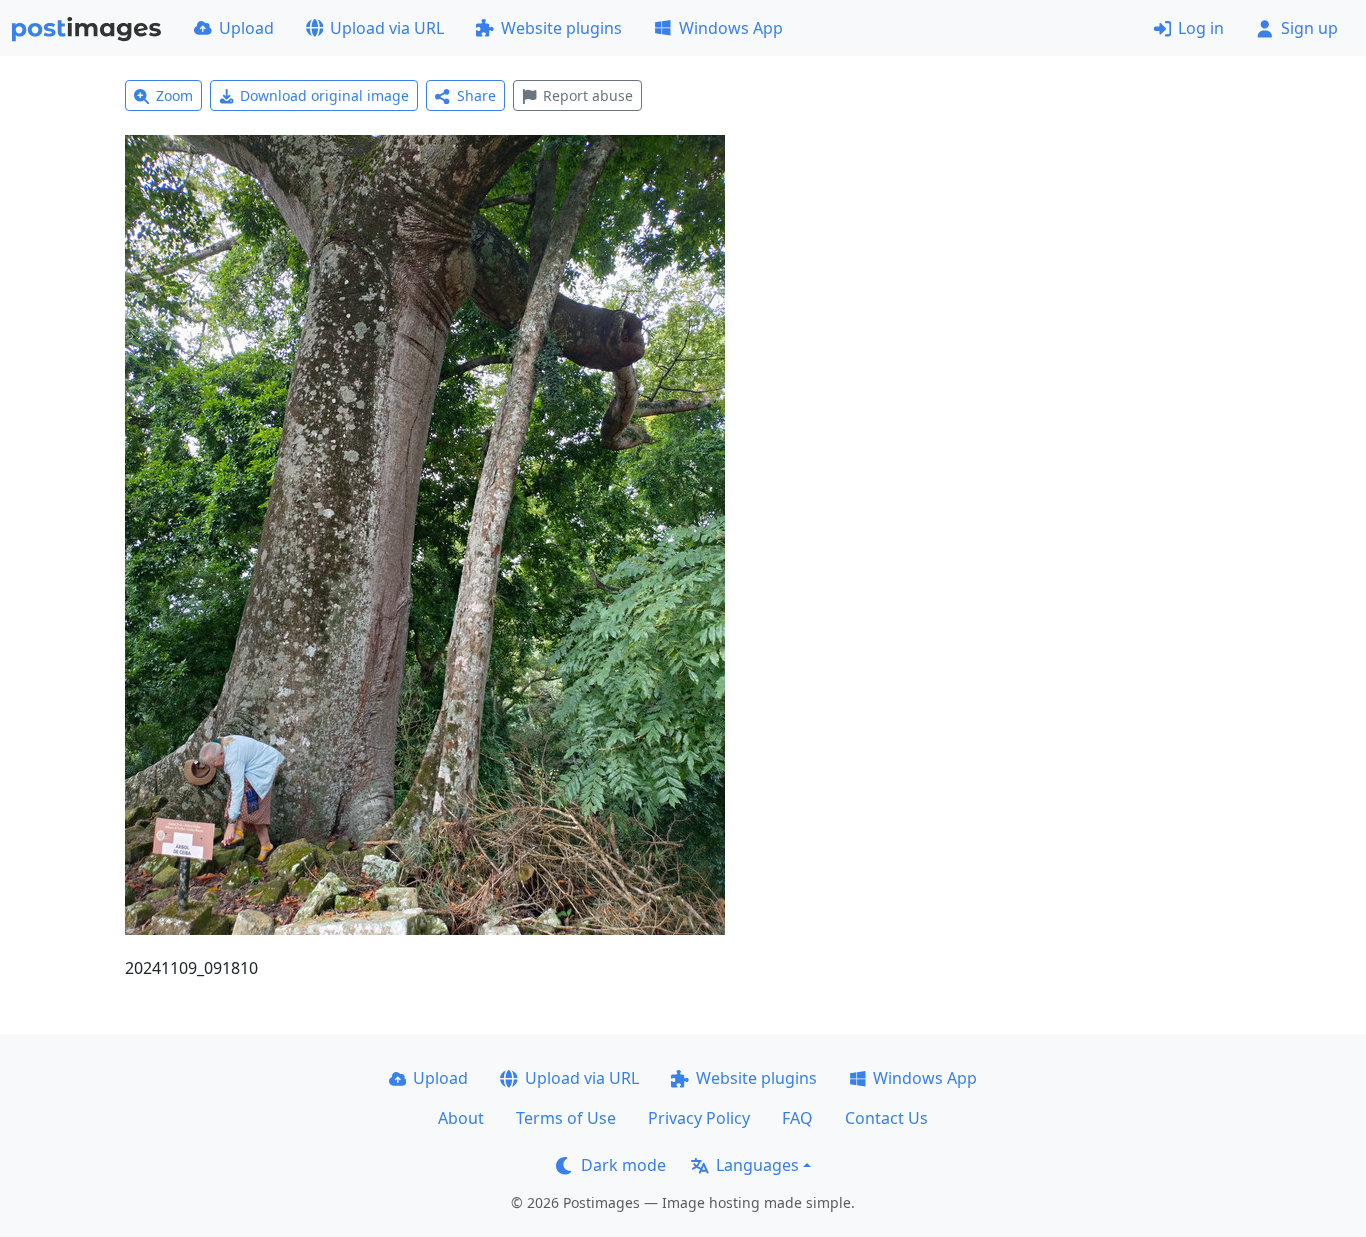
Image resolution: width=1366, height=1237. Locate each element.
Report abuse (588, 95)
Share (476, 95)
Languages (757, 1165)
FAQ (797, 1118)
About (461, 1118)
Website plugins (561, 28)
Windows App (731, 28)
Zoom (174, 95)
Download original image (324, 95)
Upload (246, 28)
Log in (1201, 28)
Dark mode (623, 1165)
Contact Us (886, 1118)
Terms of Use (566, 1118)
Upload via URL (387, 28)
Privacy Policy (699, 1118)
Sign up (1309, 28)
